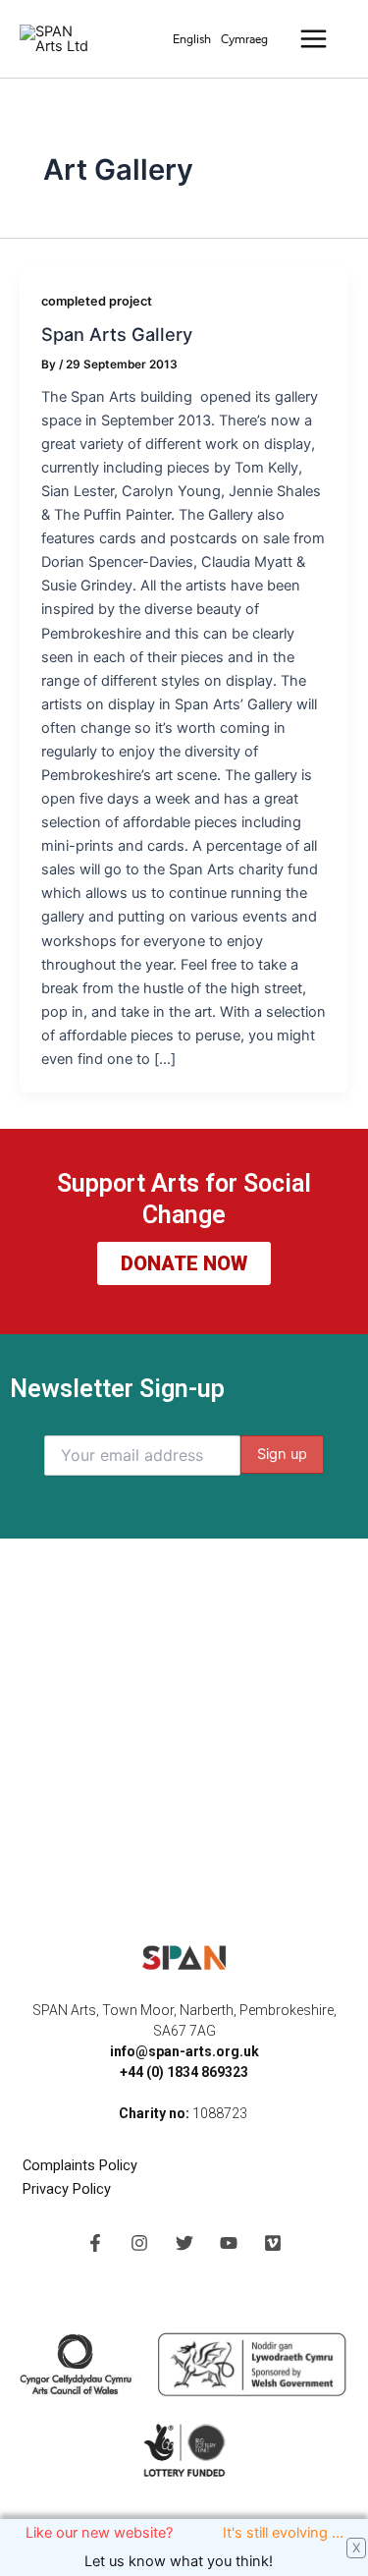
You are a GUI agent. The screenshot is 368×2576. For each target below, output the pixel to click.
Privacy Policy (67, 2189)
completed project (97, 301)
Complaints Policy (82, 2165)
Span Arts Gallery (117, 334)
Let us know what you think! (184, 2561)
